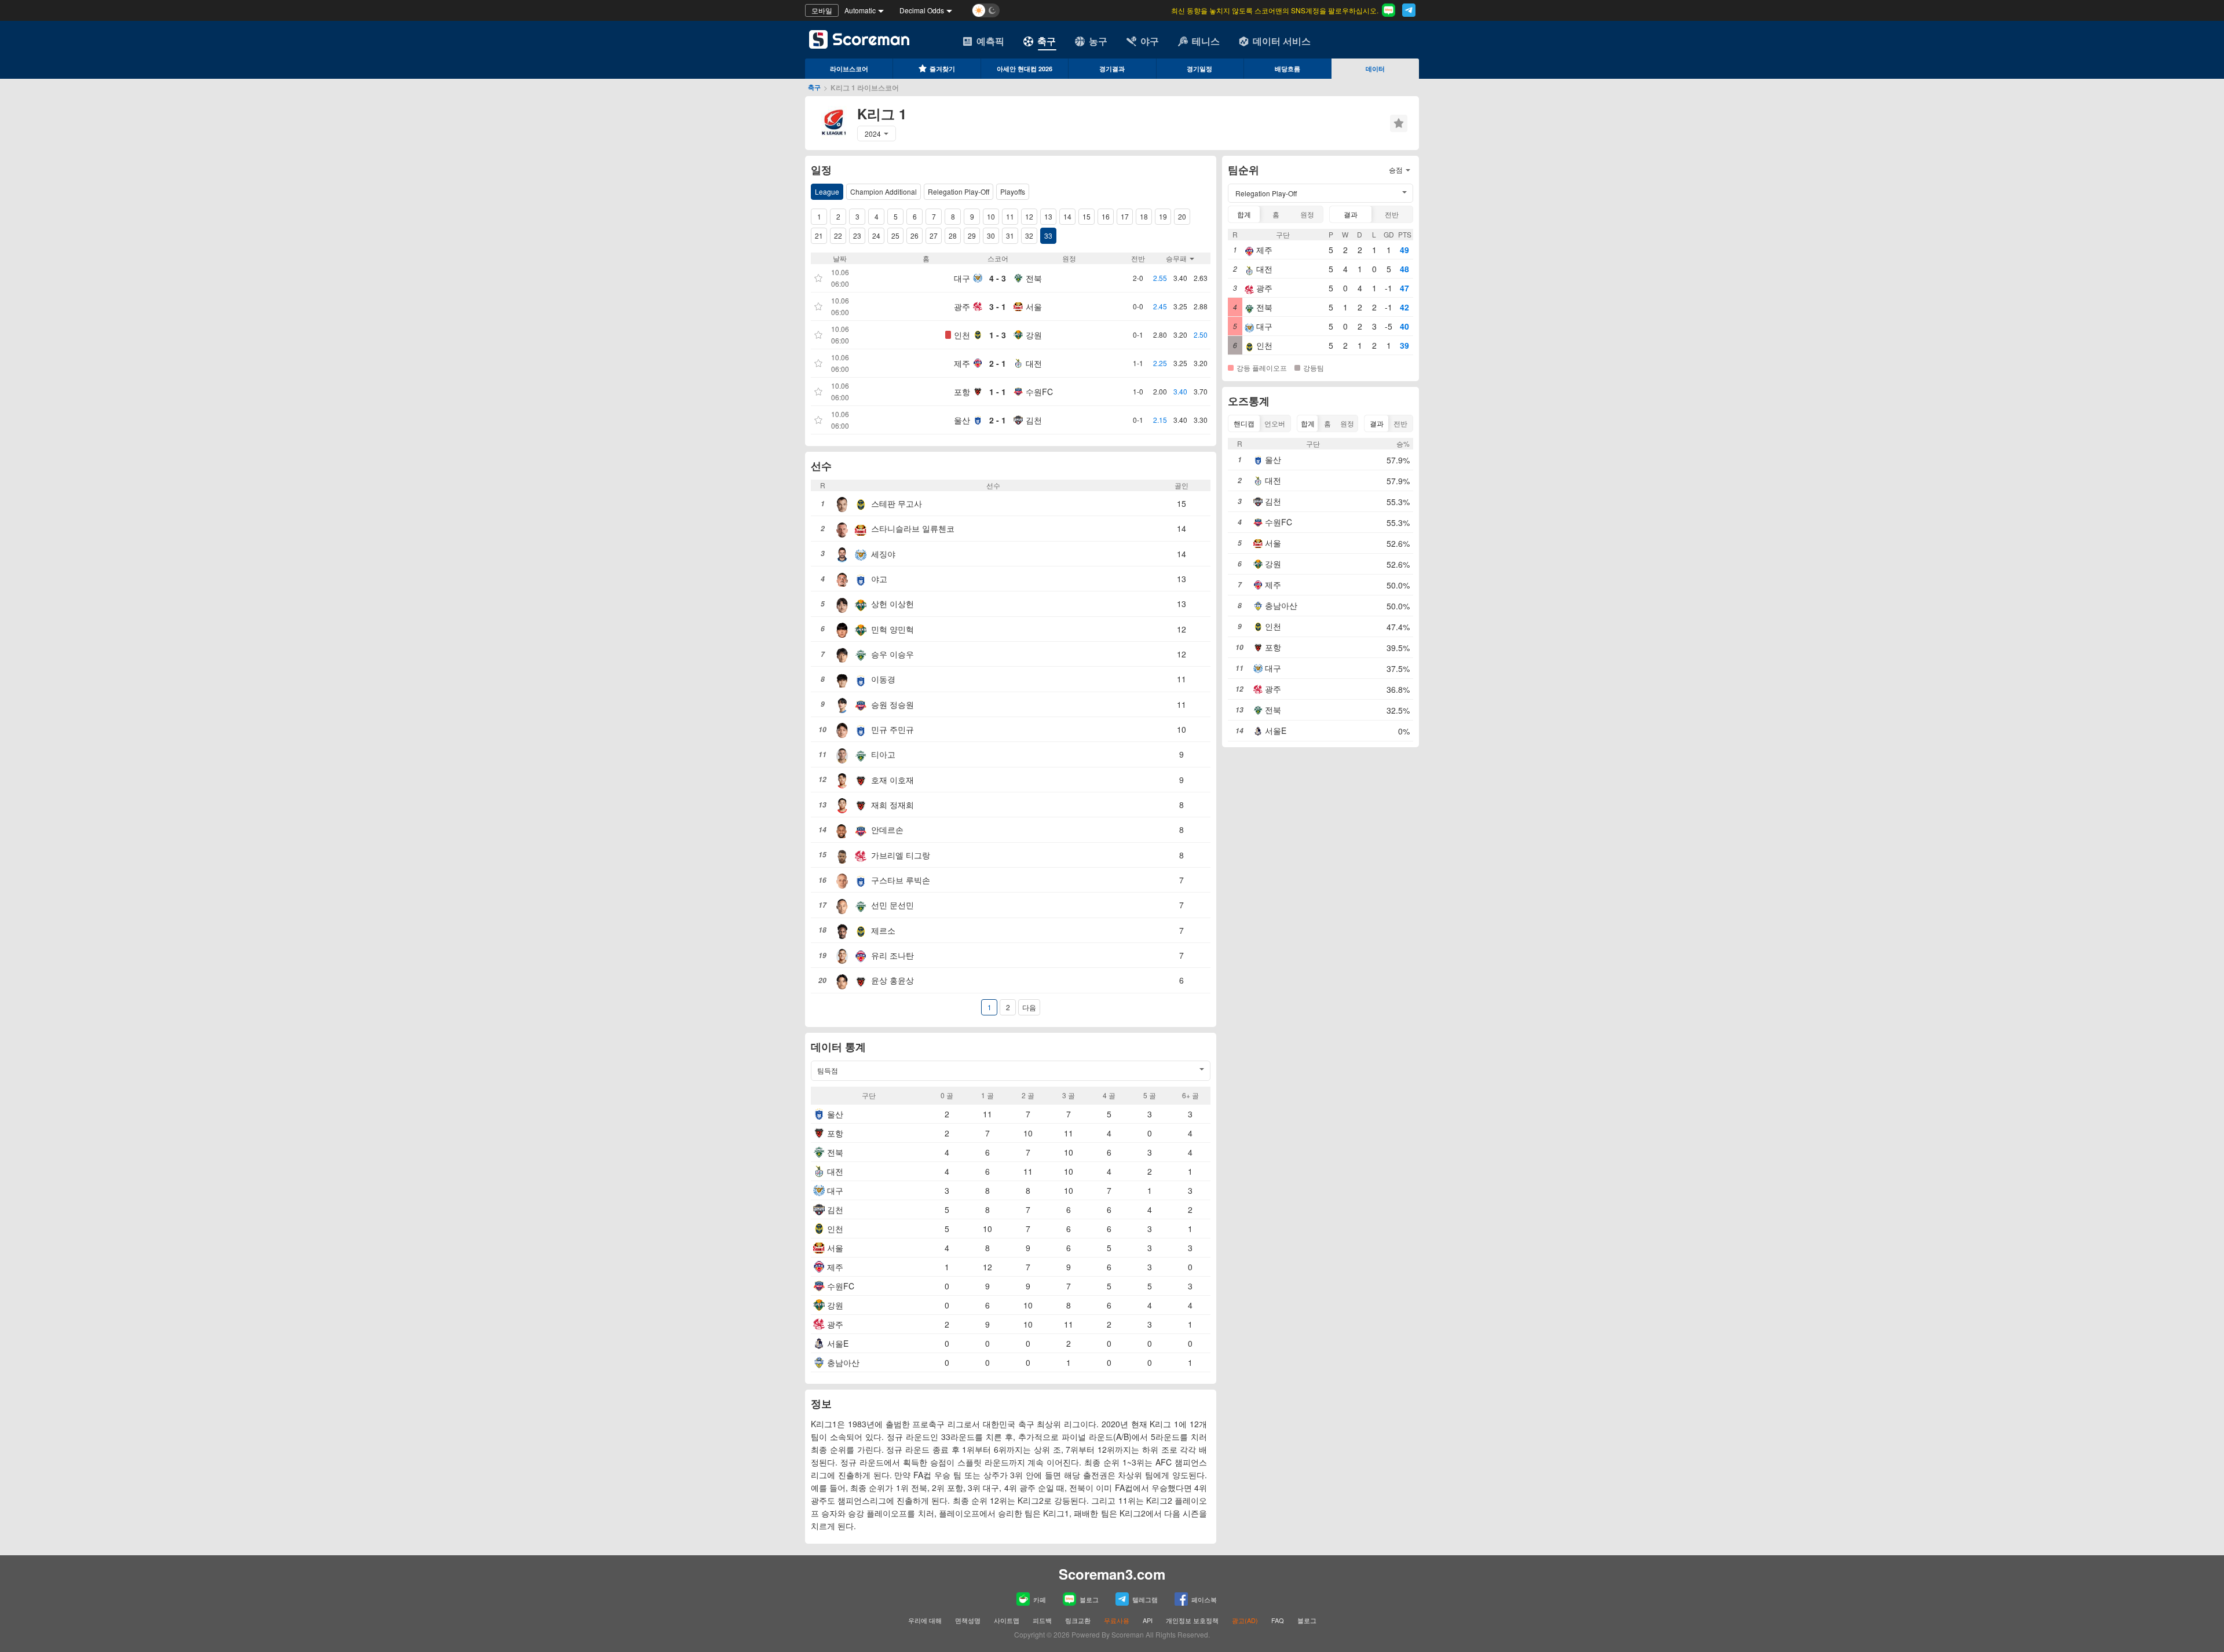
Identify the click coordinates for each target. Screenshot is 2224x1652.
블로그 (1089, 1599)
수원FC (1039, 392)
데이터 (1375, 69)
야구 (1150, 41)
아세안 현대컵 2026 (1025, 69)
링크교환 (1078, 1620)
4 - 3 (998, 278)
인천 (962, 335)
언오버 (1275, 423)
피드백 (1042, 1620)
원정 (1307, 214)
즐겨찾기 (942, 69)
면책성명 (968, 1620)
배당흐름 (1287, 69)
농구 (1098, 41)
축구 (1047, 41)
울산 (962, 420)
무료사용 (1117, 1620)
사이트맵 (1007, 1620)
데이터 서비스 (1282, 41)
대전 (1034, 363)
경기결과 (1112, 69)
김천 (1034, 420)
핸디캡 (1244, 423)
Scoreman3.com (1112, 1574)
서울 (1034, 306)
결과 (1351, 214)
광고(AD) (1245, 1620)
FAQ (1278, 1620)
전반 (1392, 214)
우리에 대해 (925, 1620)
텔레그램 (1145, 1599)
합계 (1244, 214)
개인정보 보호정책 (1192, 1620)
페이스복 (1204, 1599)
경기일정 (1199, 69)
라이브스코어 (849, 69)
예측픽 (990, 41)
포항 (962, 392)
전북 (1034, 278)
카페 (1040, 1599)
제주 (962, 363)
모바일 (822, 10)
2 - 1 (998, 363)
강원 (1034, 335)
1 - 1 (998, 392)
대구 (962, 278)
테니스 (1206, 41)
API (1148, 1620)
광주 (962, 306)
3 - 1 (998, 306)
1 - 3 (998, 335)
